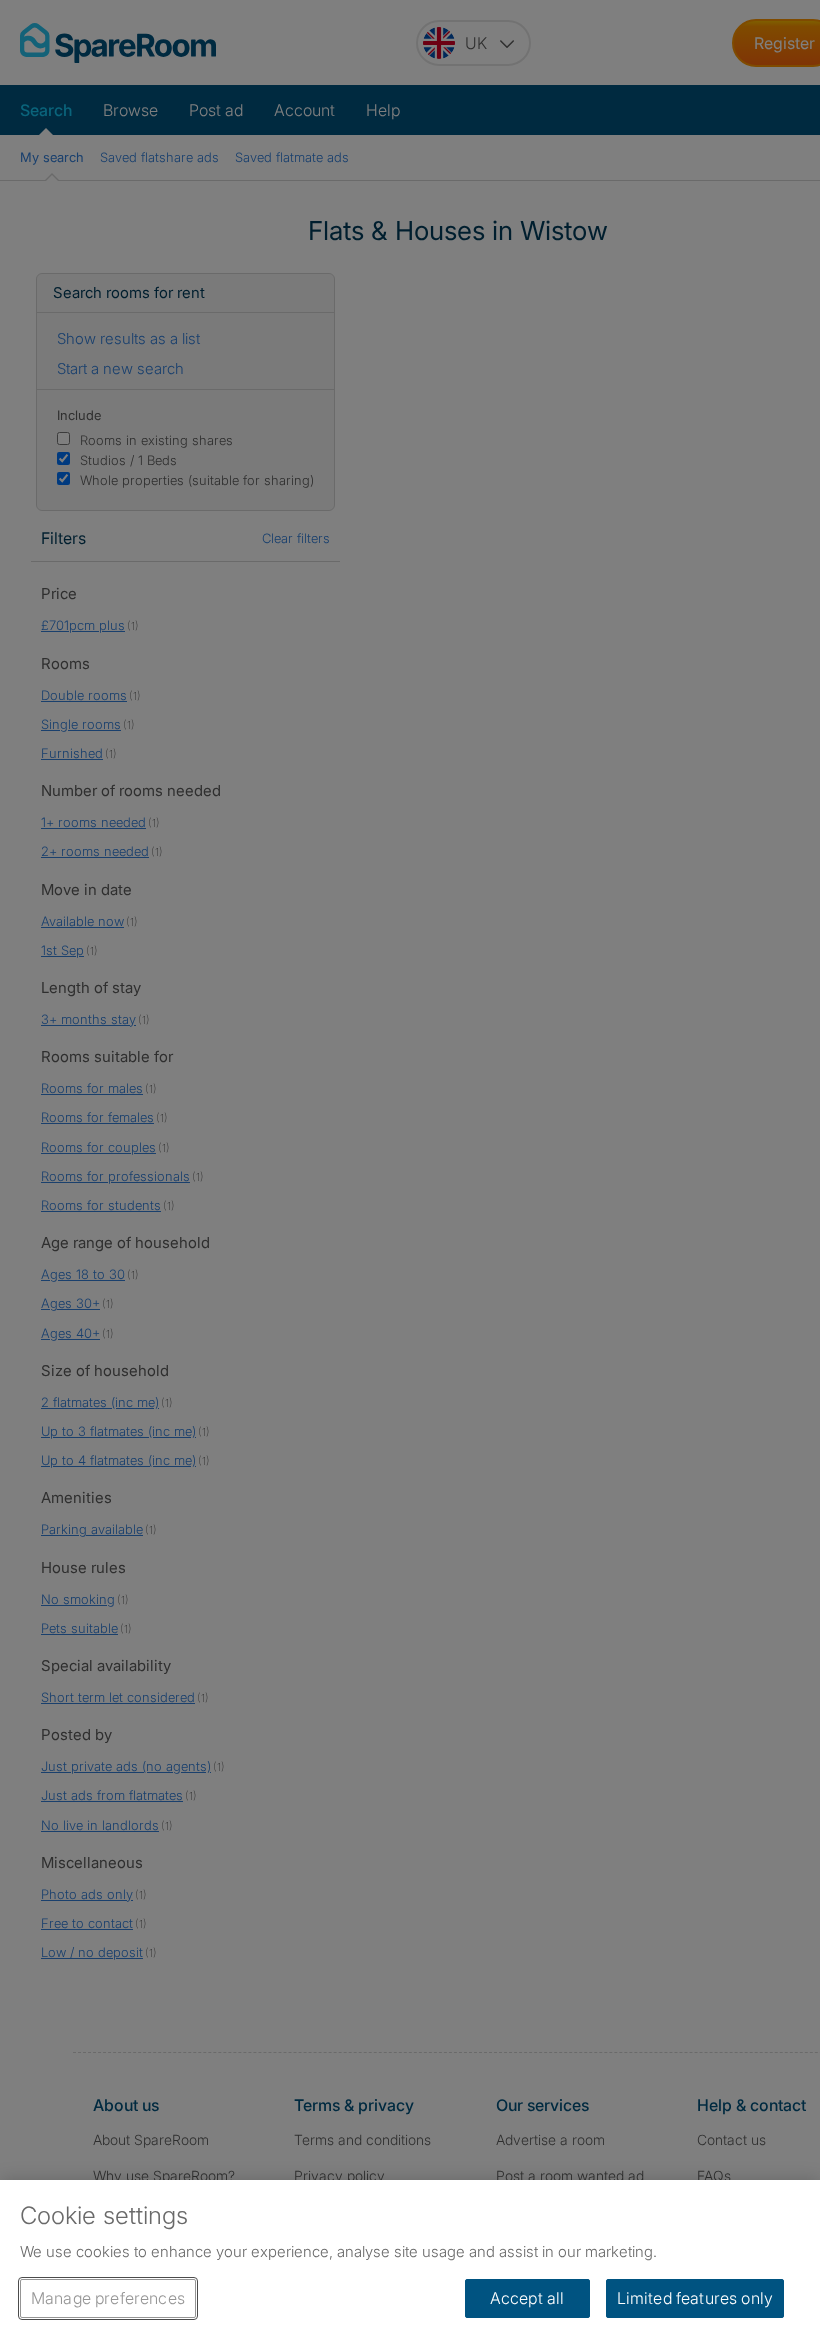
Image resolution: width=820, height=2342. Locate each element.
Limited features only (695, 2298)
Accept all (527, 2298)
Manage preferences (108, 2298)
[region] (410, 2261)
